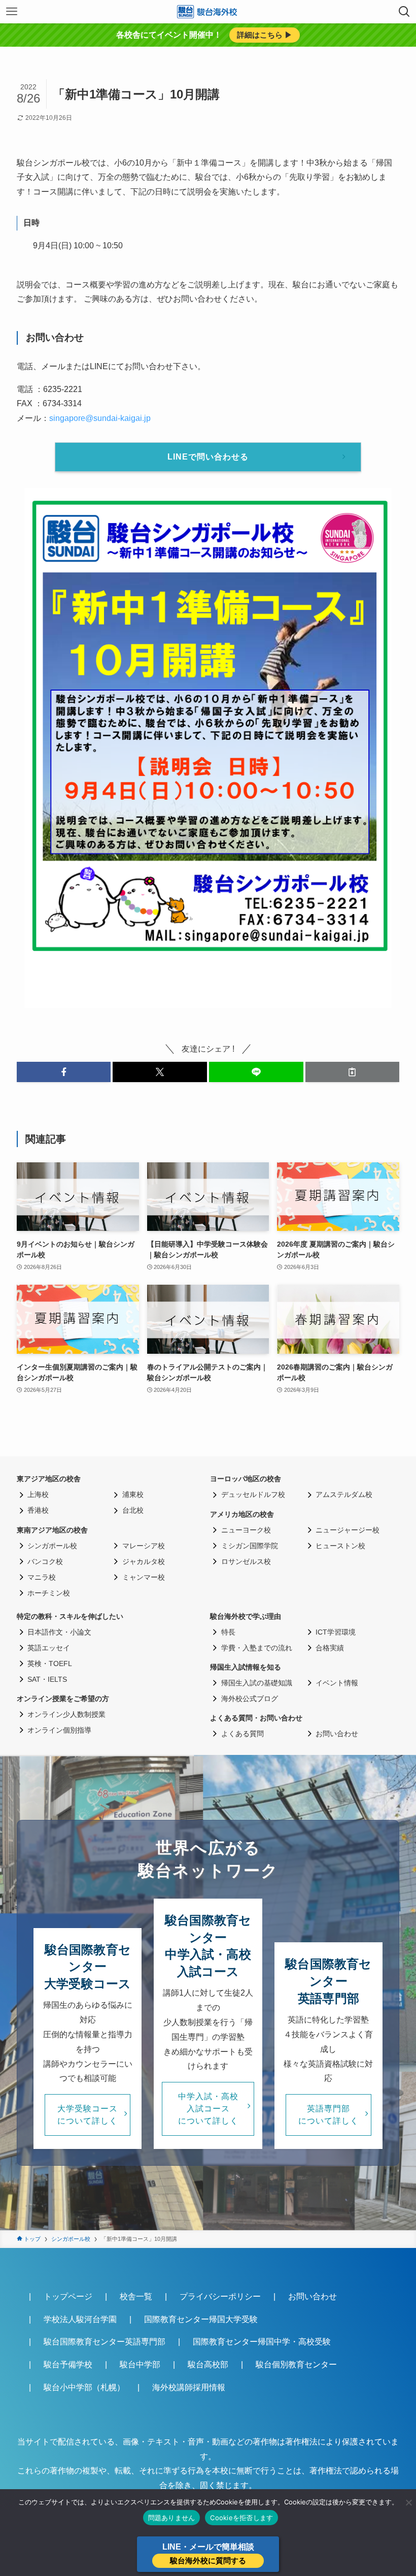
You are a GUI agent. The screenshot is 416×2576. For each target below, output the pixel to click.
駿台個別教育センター (296, 2365)
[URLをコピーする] (353, 1072)
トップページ (68, 2296)
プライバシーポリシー (220, 2296)
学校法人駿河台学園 (80, 2319)
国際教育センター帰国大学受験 (201, 2319)
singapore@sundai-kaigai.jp (100, 418)
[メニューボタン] (12, 12)
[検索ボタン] (404, 12)
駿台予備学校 (68, 2365)
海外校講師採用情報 (189, 2387)
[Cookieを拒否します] (408, 2502)
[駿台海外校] (208, 12)
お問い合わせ (313, 2296)
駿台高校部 (208, 2365)
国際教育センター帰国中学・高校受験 (262, 2342)
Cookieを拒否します (241, 2518)
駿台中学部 (140, 2365)
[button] (64, 1072)
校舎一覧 (136, 2296)
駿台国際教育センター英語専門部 (105, 2342)
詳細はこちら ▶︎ (265, 35)
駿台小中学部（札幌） (84, 2387)
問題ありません (172, 2518)
